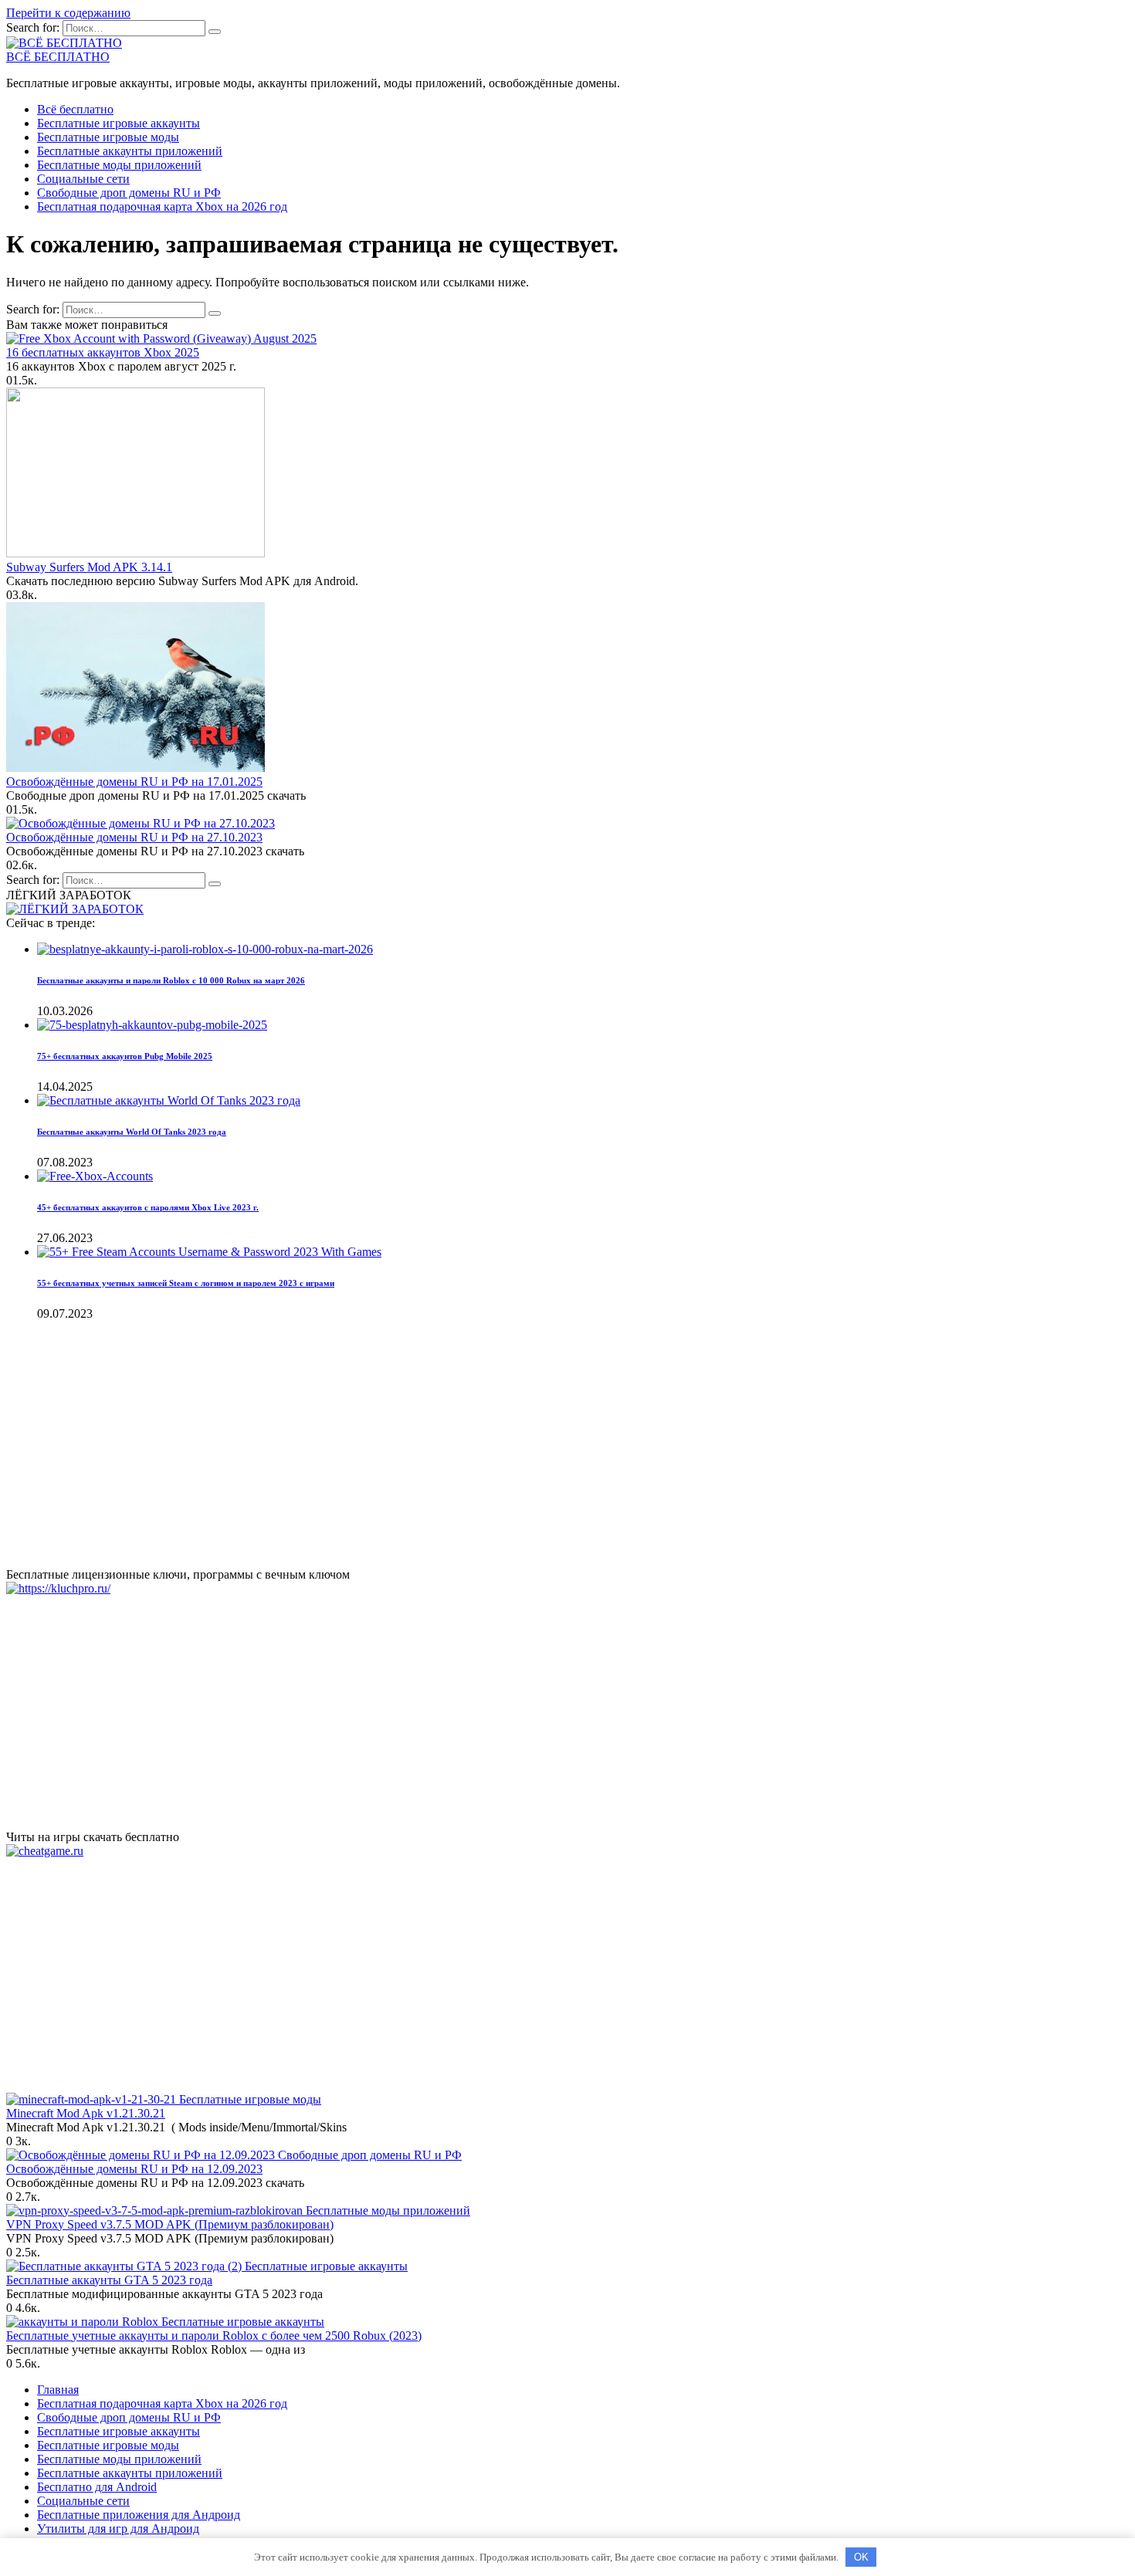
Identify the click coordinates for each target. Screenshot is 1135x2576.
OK (861, 2557)
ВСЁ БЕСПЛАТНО (58, 57)
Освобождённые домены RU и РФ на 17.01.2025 (134, 782)
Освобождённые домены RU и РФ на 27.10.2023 (134, 837)
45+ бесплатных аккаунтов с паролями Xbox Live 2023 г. (148, 1207)
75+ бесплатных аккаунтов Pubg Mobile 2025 (125, 1056)
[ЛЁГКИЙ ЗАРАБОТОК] (75, 909)
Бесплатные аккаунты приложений (130, 151)
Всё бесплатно (75, 109)
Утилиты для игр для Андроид (118, 2529)
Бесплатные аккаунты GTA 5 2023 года (109, 2280)
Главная (58, 2390)
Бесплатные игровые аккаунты (119, 123)
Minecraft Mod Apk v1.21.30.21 (86, 2113)
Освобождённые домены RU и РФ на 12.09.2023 (134, 2169)
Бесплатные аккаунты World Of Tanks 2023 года (132, 1132)
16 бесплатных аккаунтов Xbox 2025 (103, 352)
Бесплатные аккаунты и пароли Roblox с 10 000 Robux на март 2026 (171, 980)
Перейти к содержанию (68, 13)
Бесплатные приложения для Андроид (139, 2515)
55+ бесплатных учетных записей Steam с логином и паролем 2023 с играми (186, 1283)
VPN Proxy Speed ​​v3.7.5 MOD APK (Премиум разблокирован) (170, 2224)
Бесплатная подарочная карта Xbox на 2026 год (162, 206)
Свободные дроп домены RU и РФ (129, 193)
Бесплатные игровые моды (108, 137)
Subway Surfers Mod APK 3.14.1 (89, 567)
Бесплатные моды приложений (119, 165)
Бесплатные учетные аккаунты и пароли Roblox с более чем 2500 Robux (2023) (214, 2336)
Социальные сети (83, 179)
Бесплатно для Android (97, 2487)
